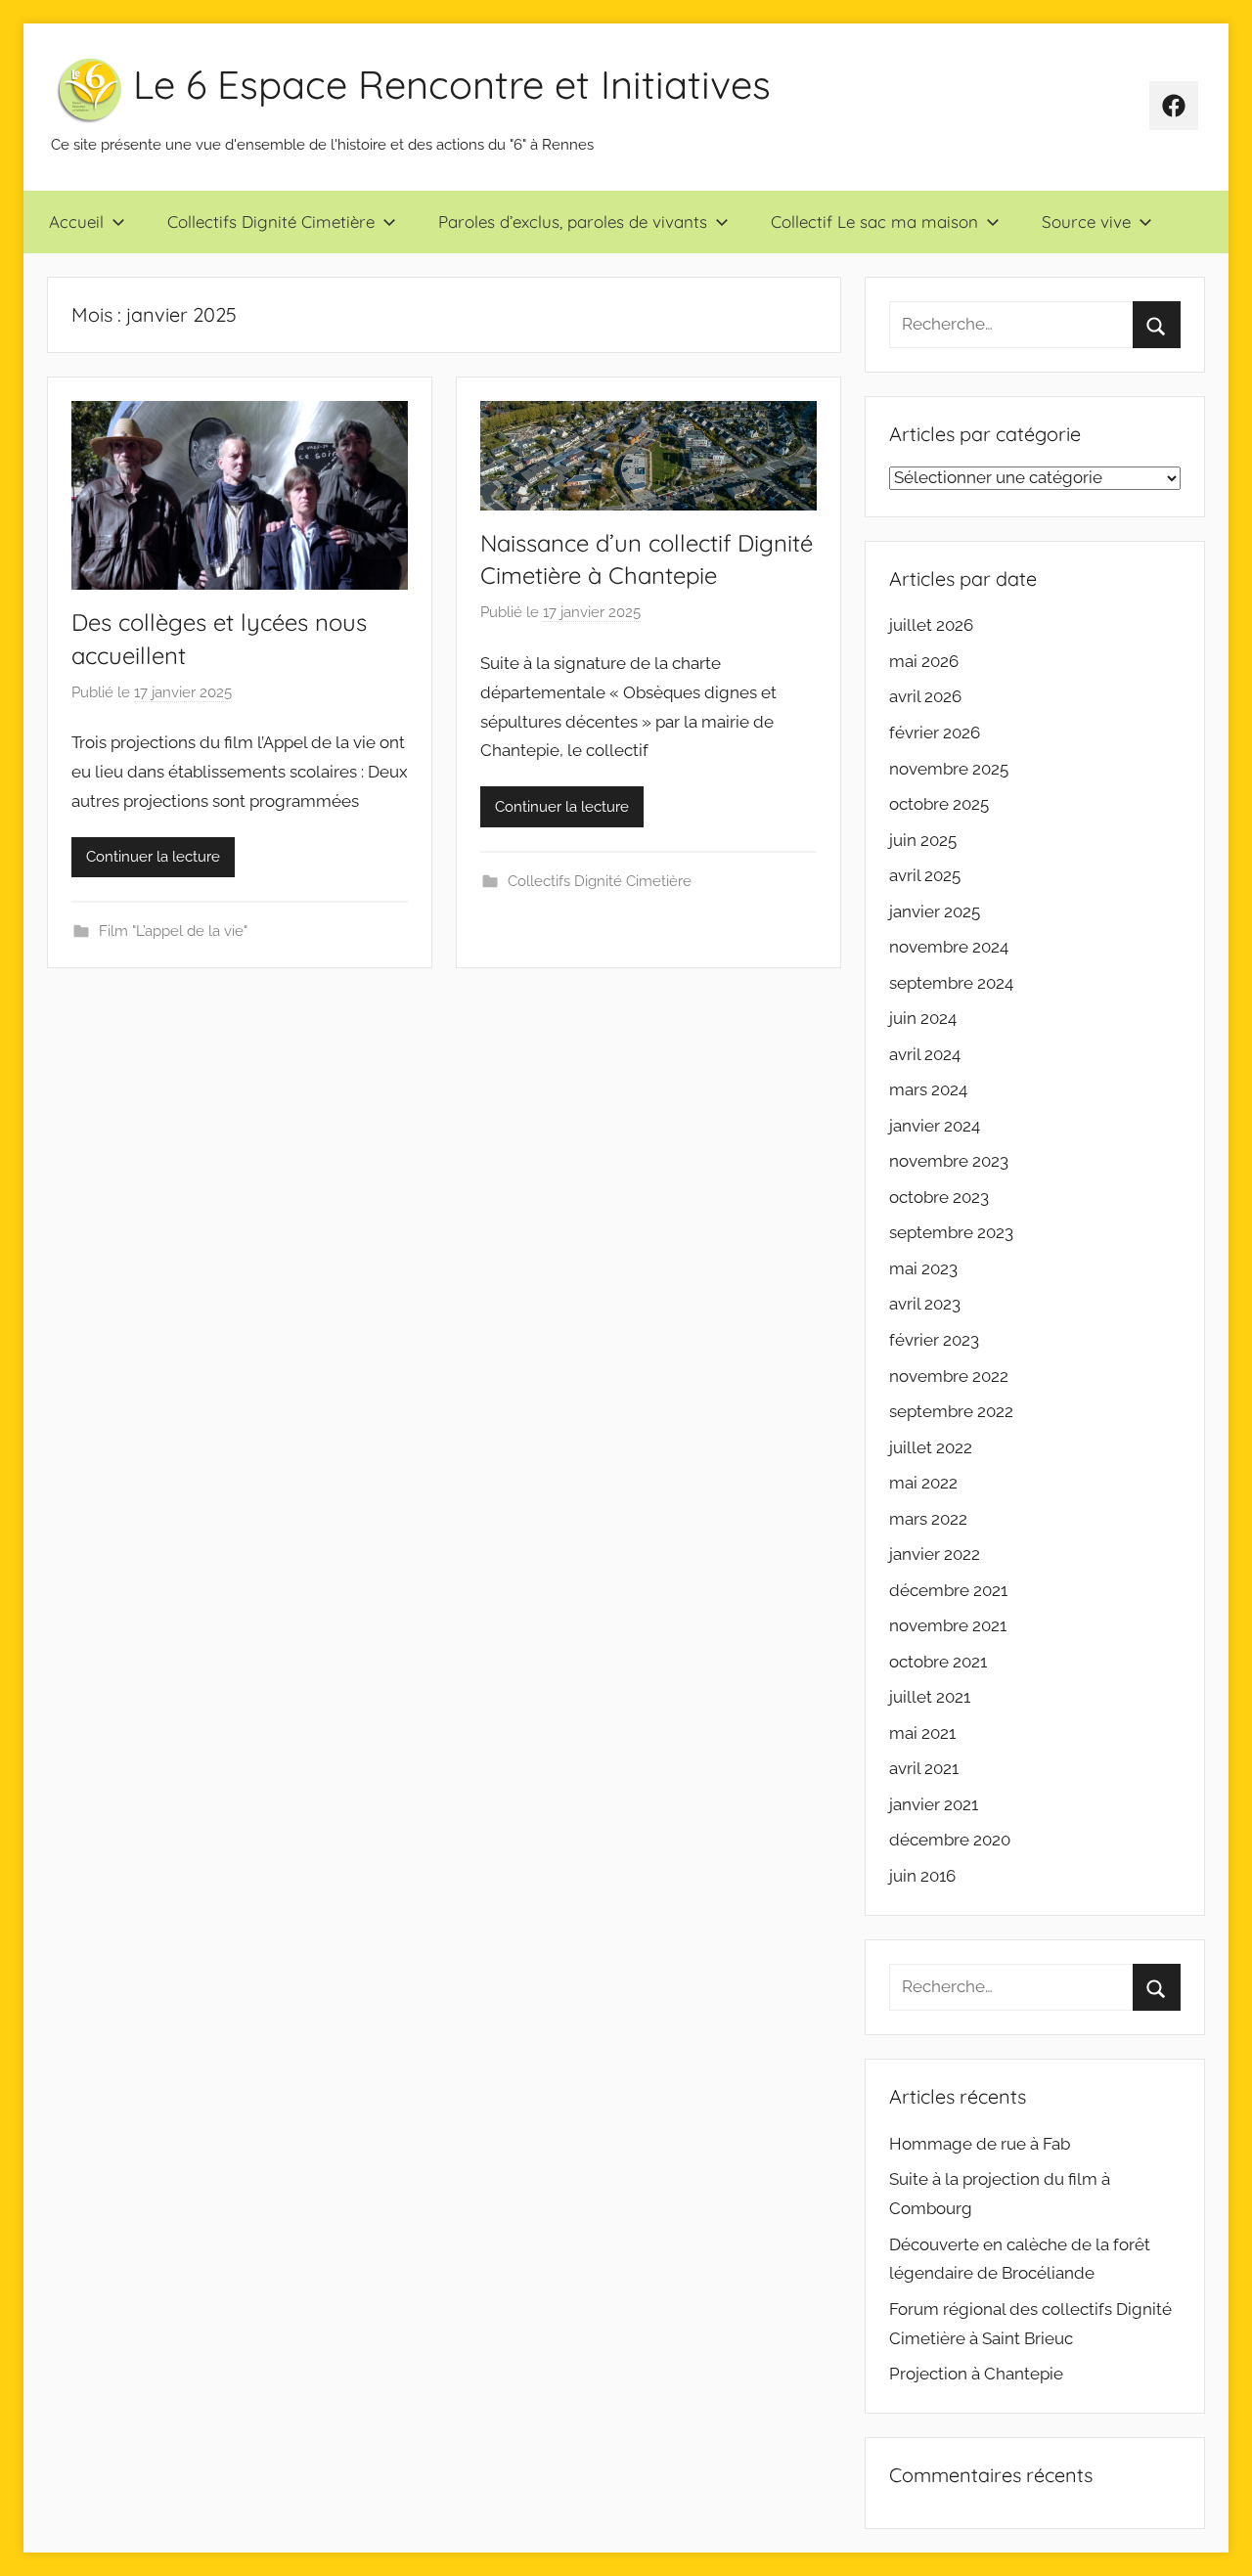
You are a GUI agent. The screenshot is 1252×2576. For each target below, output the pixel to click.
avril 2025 (925, 875)
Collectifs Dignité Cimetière (271, 222)
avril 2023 (925, 1304)
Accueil (76, 222)
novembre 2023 (949, 1161)
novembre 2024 (949, 947)
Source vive (1086, 222)
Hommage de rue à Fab (980, 2144)
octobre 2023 (939, 1197)
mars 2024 (928, 1089)
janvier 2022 (935, 1554)
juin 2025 (923, 840)
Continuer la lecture (153, 857)
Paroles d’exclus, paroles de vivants (573, 222)
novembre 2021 (948, 1625)
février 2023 (934, 1340)
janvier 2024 (935, 1126)
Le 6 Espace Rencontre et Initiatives (452, 84)
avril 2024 (925, 1054)
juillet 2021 (930, 1697)
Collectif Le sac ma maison (874, 222)
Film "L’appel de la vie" (173, 931)
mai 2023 (923, 1268)
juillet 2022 (931, 1447)
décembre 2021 (948, 1590)
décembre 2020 (950, 1840)
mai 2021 (922, 1733)
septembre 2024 (951, 983)
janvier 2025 (935, 911)
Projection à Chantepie (976, 2374)
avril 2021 (924, 1768)
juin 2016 (922, 1876)
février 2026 (935, 733)
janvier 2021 (934, 1804)
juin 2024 (923, 1018)
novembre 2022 (949, 1376)
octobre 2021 (938, 1662)
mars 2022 (928, 1519)
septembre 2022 (951, 1411)
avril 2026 (925, 696)
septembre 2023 (951, 1232)
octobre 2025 (939, 804)
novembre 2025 (949, 769)
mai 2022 (923, 1483)
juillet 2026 (931, 625)
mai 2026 (924, 661)
